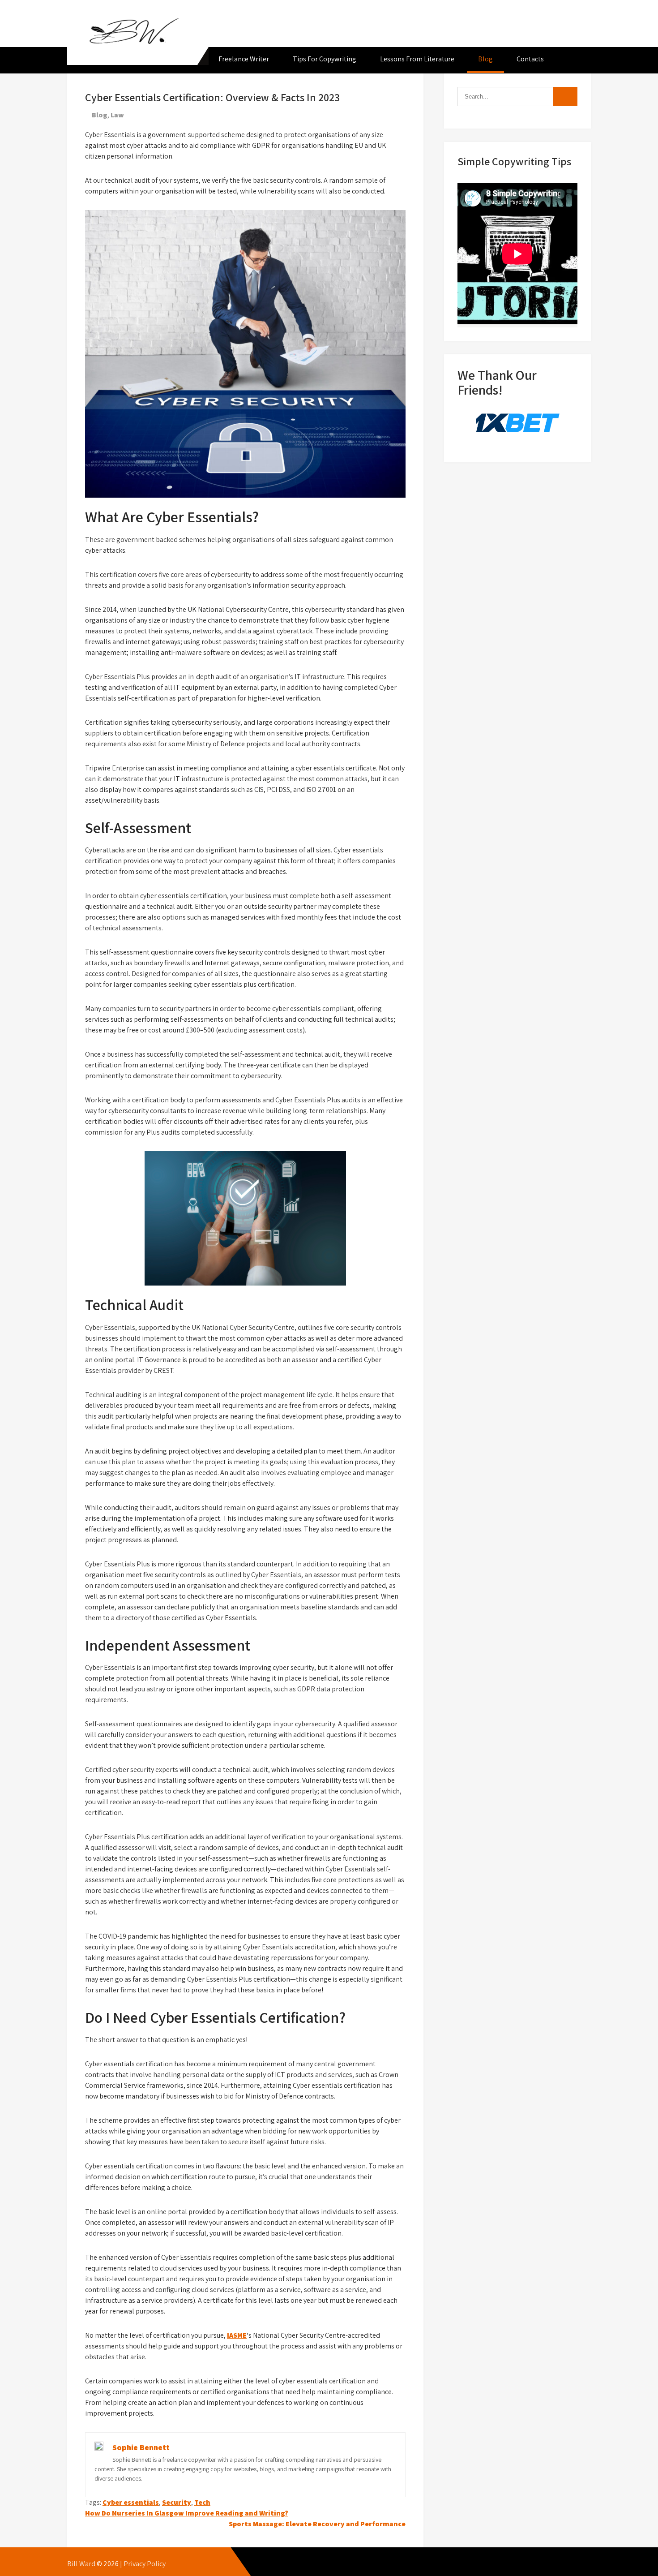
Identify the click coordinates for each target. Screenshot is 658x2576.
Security (177, 2502)
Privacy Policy (145, 2564)
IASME (237, 2335)
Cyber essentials (131, 2502)
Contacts (530, 59)
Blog (485, 59)
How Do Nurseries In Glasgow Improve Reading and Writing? (187, 2513)
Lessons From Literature (417, 59)
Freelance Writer (244, 59)
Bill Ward (81, 2564)
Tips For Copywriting (325, 59)
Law (117, 115)
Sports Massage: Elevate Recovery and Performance (317, 2524)
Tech (202, 2502)
